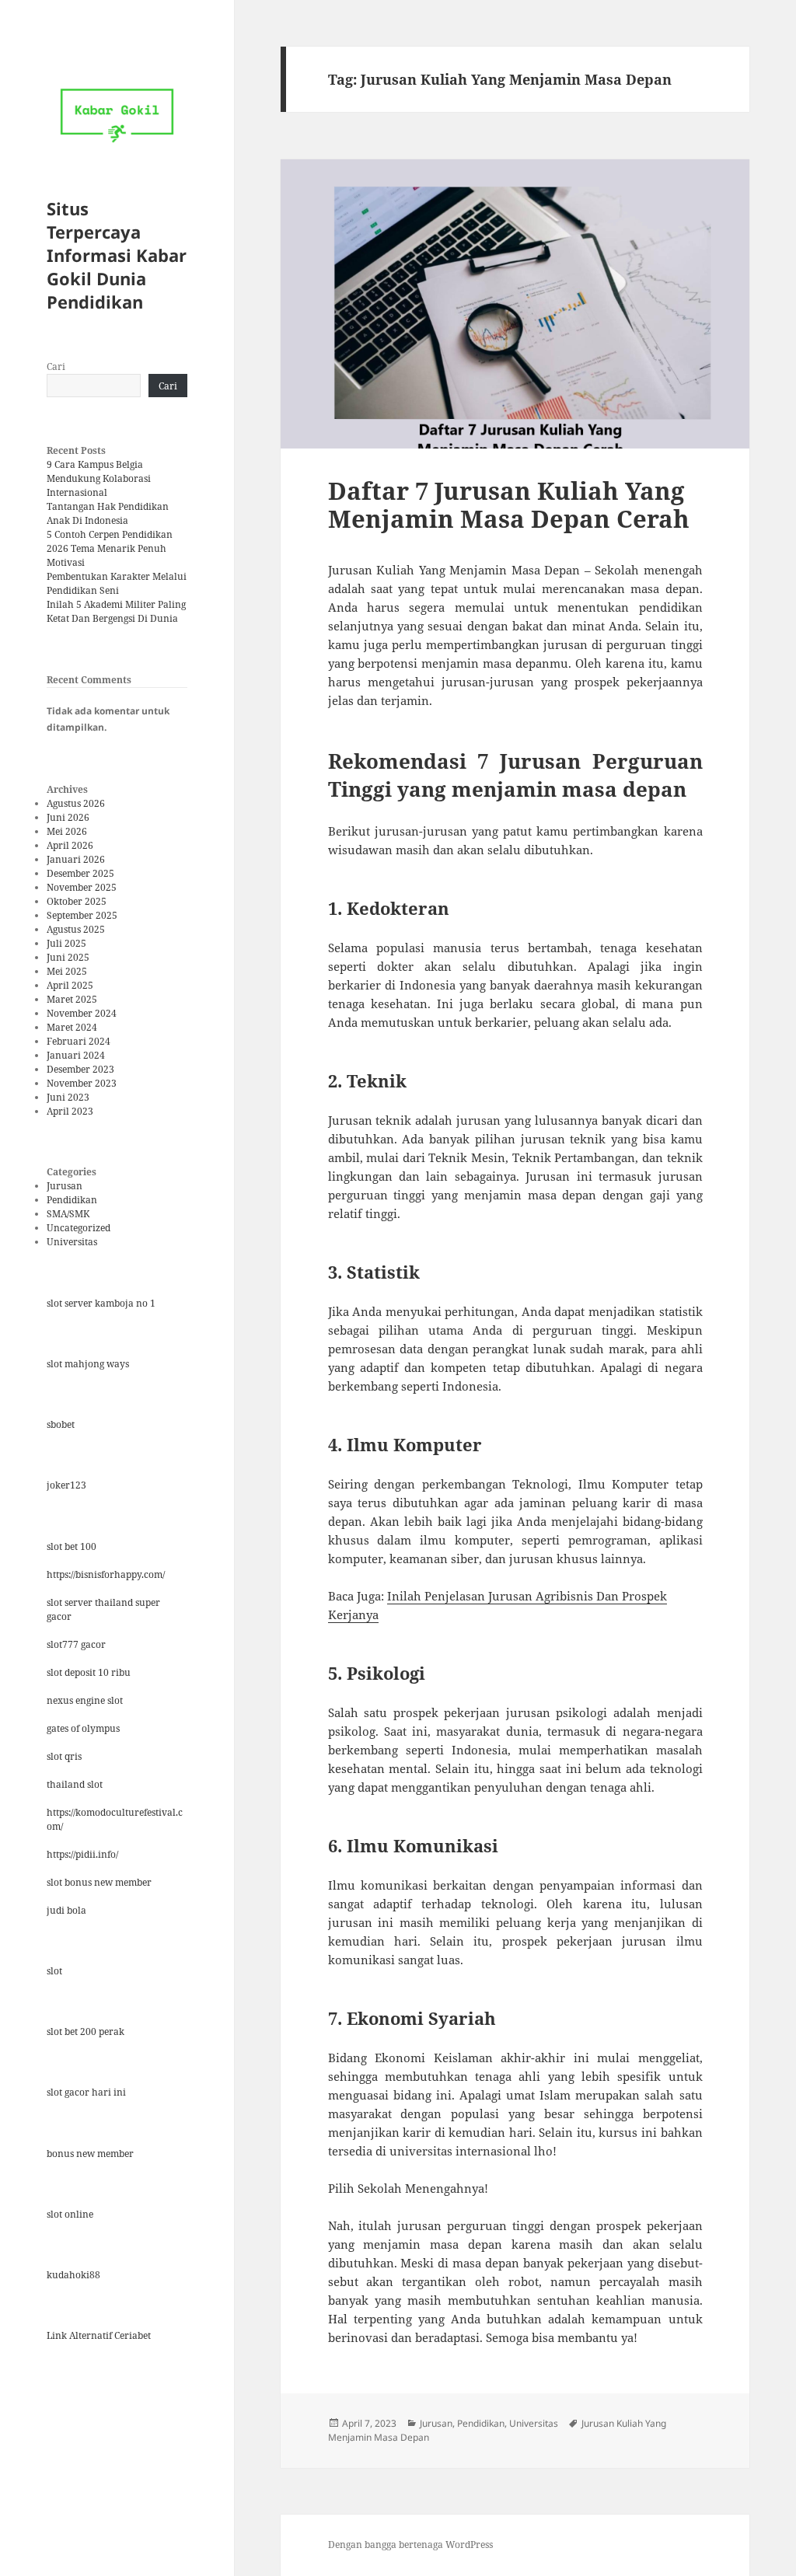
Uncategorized (79, 1228)
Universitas (72, 1242)
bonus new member (90, 2154)
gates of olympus (83, 1728)
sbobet (61, 1424)
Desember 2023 (80, 1069)
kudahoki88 (73, 2275)
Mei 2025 (67, 971)
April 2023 (70, 1111)
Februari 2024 (79, 1041)
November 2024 (82, 1013)
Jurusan (65, 1186)
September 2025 (82, 915)
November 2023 (82, 1083)
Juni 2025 (68, 957)
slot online (70, 2214)
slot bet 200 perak (86, 2031)
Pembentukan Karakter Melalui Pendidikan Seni (117, 583)
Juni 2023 (68, 1097)
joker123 (66, 1485)
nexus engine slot (85, 1700)
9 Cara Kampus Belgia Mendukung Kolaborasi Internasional (99, 478)
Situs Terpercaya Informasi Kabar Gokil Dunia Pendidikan (117, 255)
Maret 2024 (72, 1027)
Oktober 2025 (77, 901)
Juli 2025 (66, 943)
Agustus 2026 (76, 803)
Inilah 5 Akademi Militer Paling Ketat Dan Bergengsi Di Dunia (116, 611)
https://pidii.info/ (82, 1854)
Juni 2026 (68, 817)
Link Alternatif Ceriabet (99, 2335)
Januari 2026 (76, 859)
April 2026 (70, 845)
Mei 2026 (67, 831)
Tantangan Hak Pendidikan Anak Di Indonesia (108, 513)
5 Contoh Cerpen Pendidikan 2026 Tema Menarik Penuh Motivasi (110, 548)
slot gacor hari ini (86, 2092)
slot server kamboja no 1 (101, 1303)
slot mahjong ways (88, 1364)
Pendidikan (72, 1200)
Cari (56, 367)
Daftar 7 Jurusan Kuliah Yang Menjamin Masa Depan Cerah (509, 504)
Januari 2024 (76, 1055)
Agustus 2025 (76, 929)
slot (54, 1971)
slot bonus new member (99, 1882)
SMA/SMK (68, 1214)
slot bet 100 (72, 1546)
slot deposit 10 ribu (89, 1672)
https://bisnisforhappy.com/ (106, 1574)
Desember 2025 (80, 873)
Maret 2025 (72, 999)
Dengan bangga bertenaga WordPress (410, 2545)
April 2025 (70, 985)
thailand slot (75, 1784)
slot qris (64, 1756)
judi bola (66, 1910)
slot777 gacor (76, 1644)
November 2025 (82, 887)
